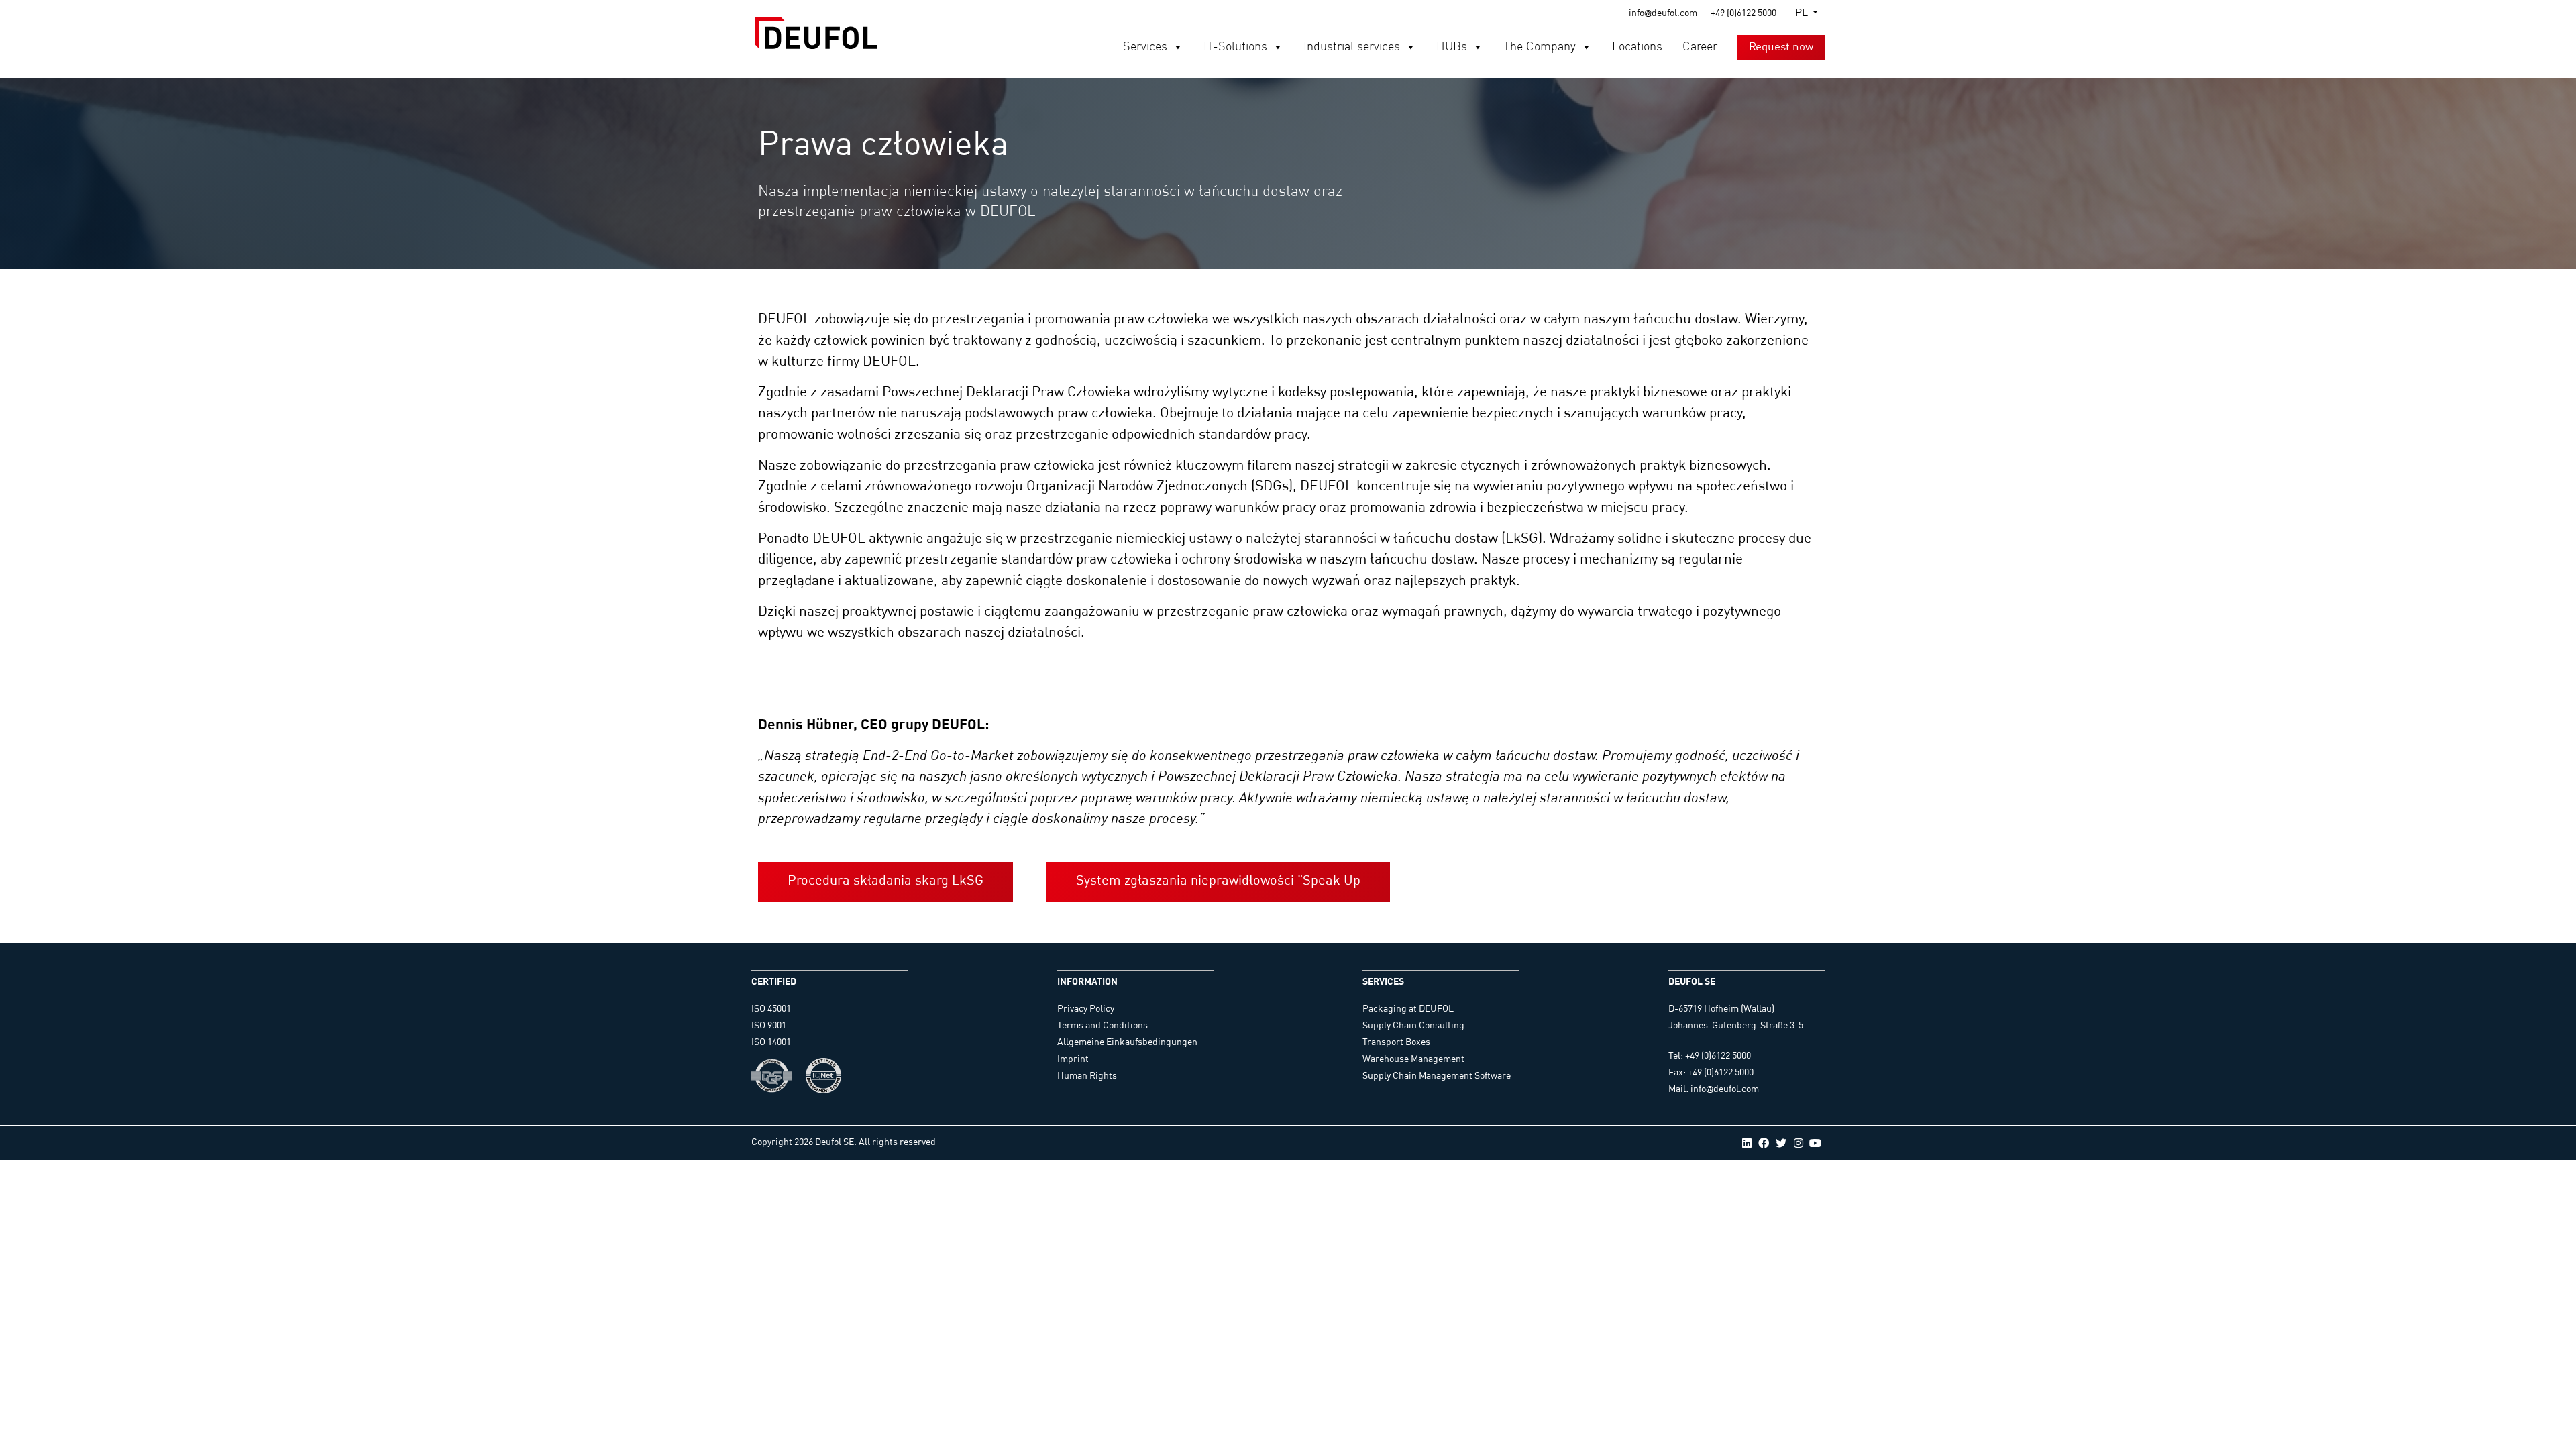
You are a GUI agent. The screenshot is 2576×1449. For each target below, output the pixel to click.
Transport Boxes (1396, 1042)
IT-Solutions (1235, 47)
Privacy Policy (1086, 1009)
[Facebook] (1764, 1143)
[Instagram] (1799, 1143)
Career (1700, 47)
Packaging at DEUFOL (1408, 1009)
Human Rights (1087, 1076)
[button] (1177, 47)
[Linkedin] (1747, 1143)
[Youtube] (1815, 1143)
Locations (1637, 47)
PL (1802, 13)
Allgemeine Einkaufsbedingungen (1127, 1042)
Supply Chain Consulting (1413, 1026)
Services (1145, 47)
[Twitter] (1781, 1143)
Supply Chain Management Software (1437, 1076)
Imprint (1073, 1059)
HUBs (1452, 47)
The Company (1540, 47)
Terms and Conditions (1103, 1026)
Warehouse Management (1413, 1059)
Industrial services (1352, 47)
